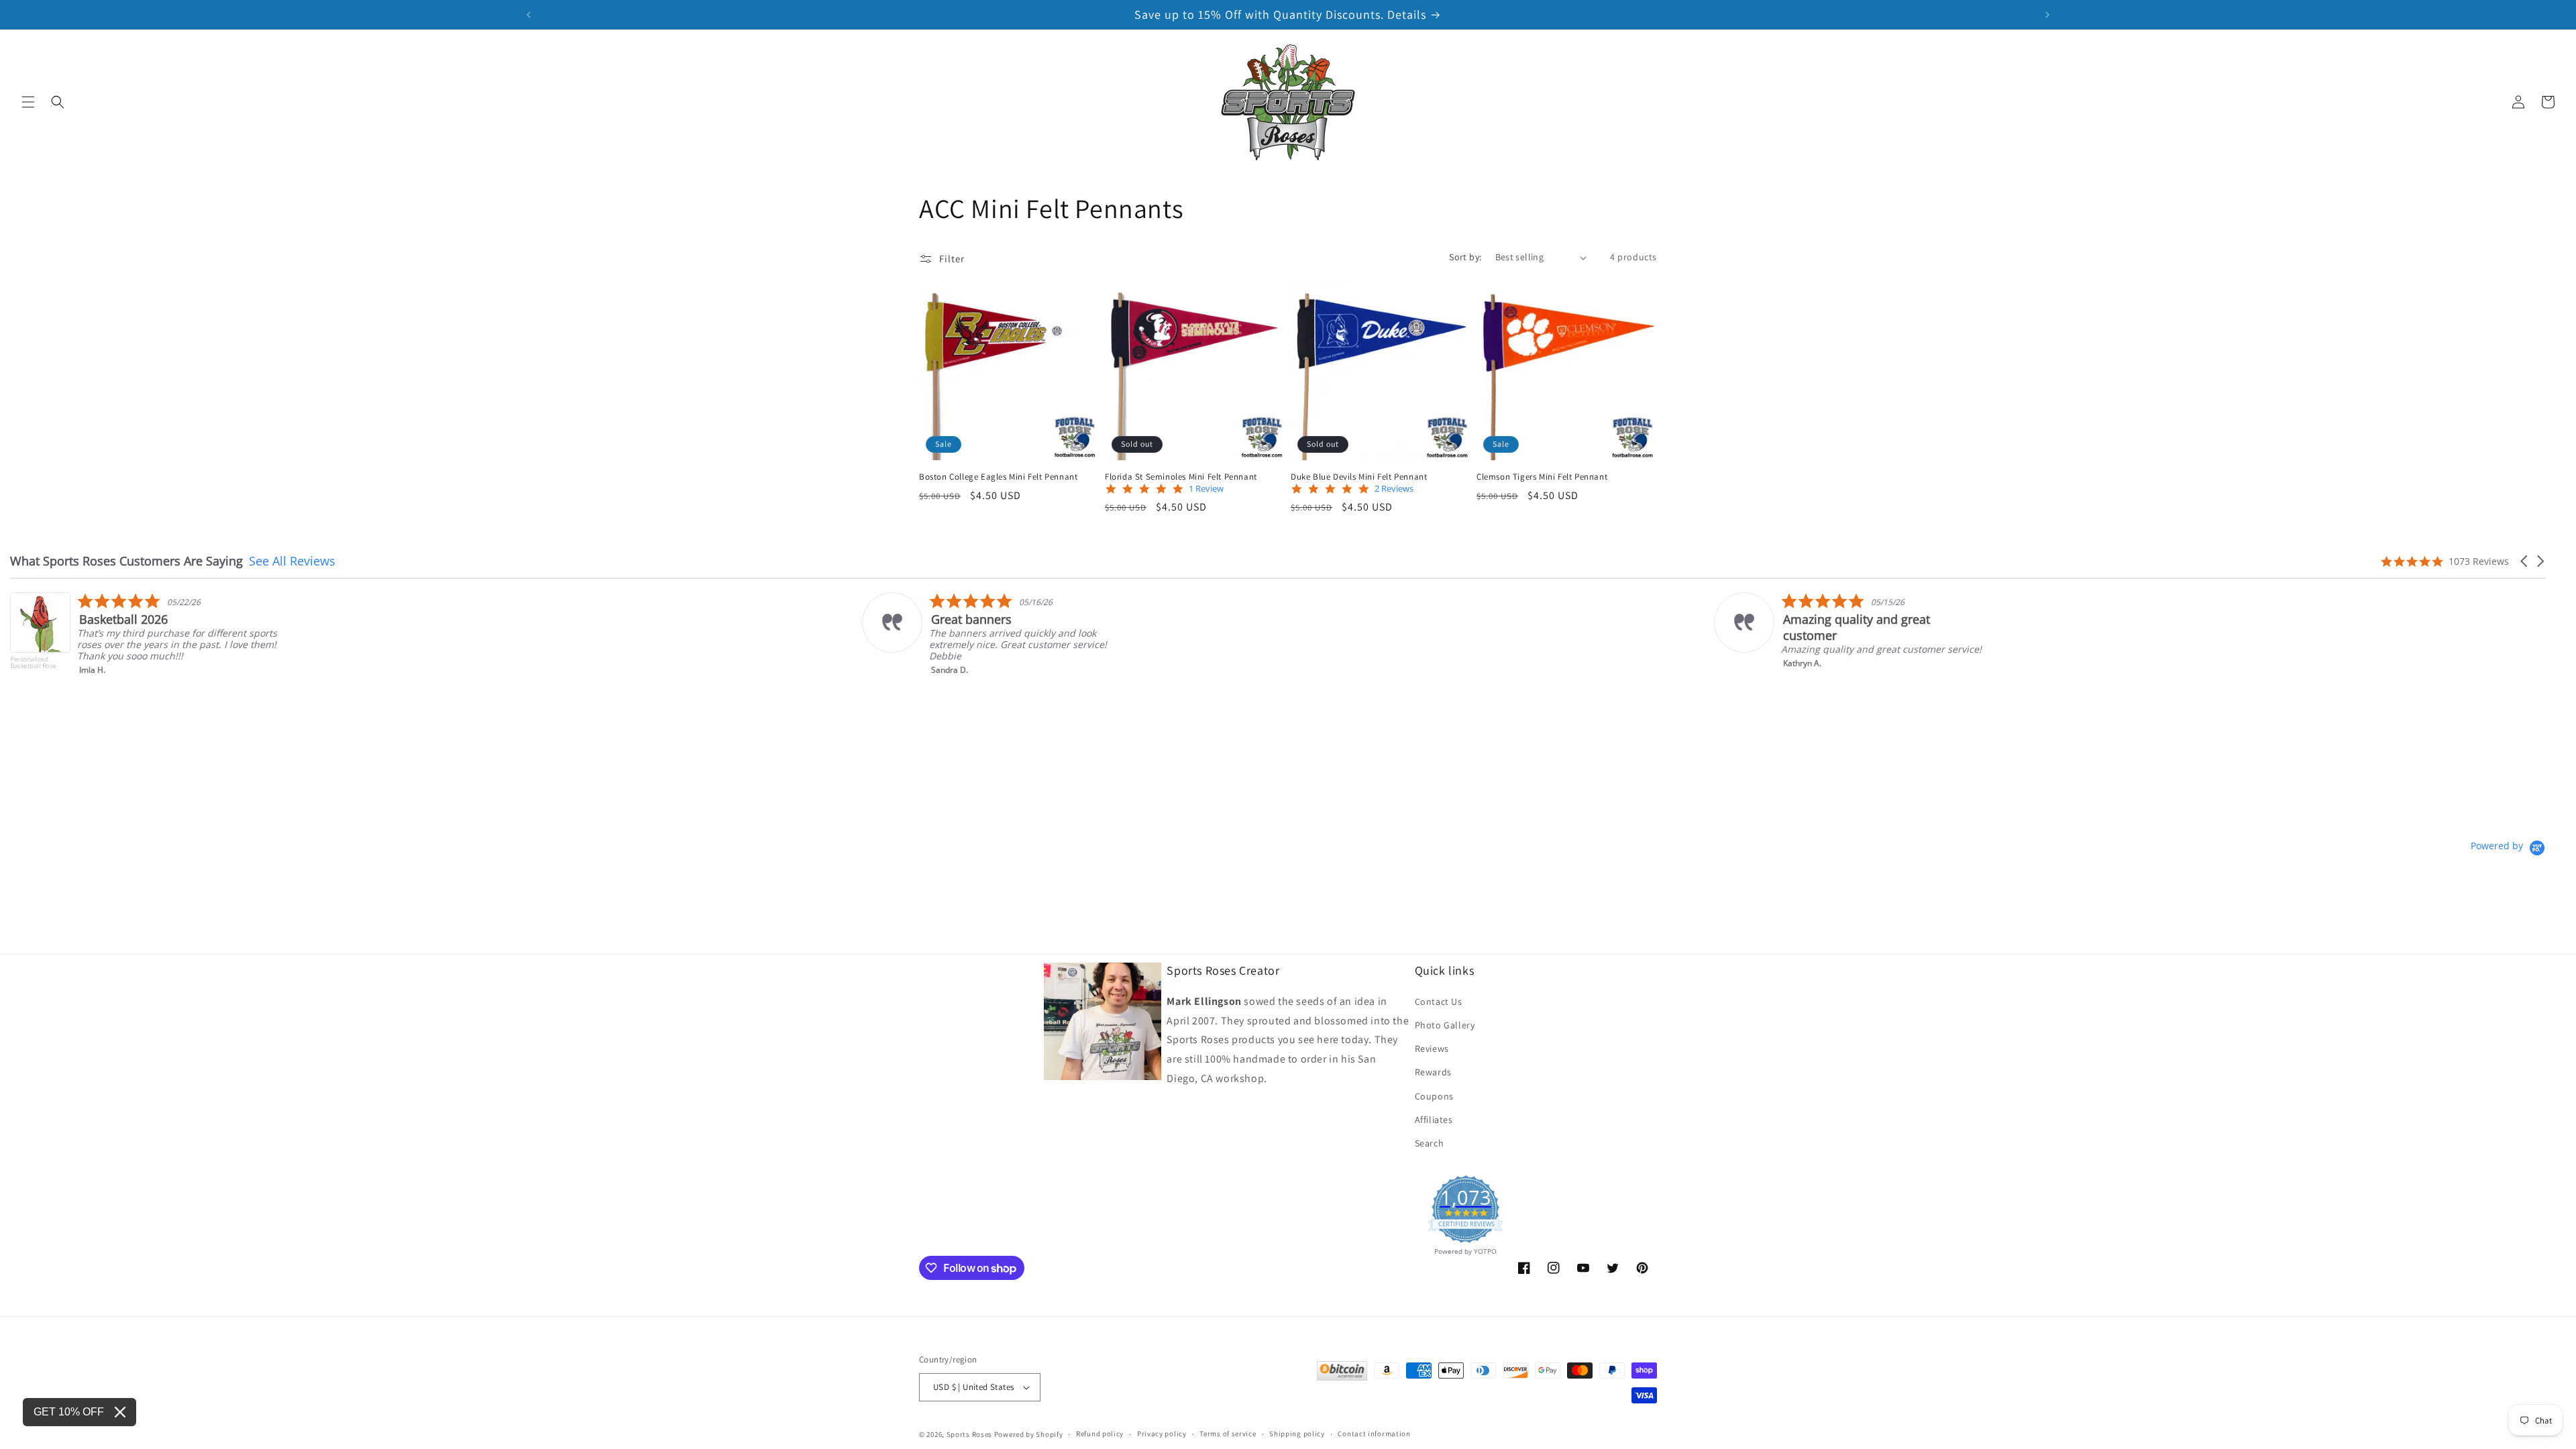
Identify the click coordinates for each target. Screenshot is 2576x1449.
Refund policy (1100, 1434)
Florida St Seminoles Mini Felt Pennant (1181, 477)
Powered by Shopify (1029, 1434)
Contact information (1374, 1434)
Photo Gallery (1445, 1025)
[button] (28, 102)
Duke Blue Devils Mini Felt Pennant (1359, 477)
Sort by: (1465, 257)
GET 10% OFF (69, 1412)
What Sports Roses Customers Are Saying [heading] (126, 561)
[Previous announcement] (529, 15)
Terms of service (1228, 1434)
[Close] (120, 1412)
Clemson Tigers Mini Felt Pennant (1542, 477)
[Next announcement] (2047, 15)
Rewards (1433, 1072)
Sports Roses (969, 1434)
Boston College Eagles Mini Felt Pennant (998, 477)
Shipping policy (1297, 1434)
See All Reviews (292, 561)
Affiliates (1434, 1120)
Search (1430, 1143)
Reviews (1432, 1049)
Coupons (1434, 1096)
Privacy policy (1162, 1434)
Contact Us (1439, 1002)
